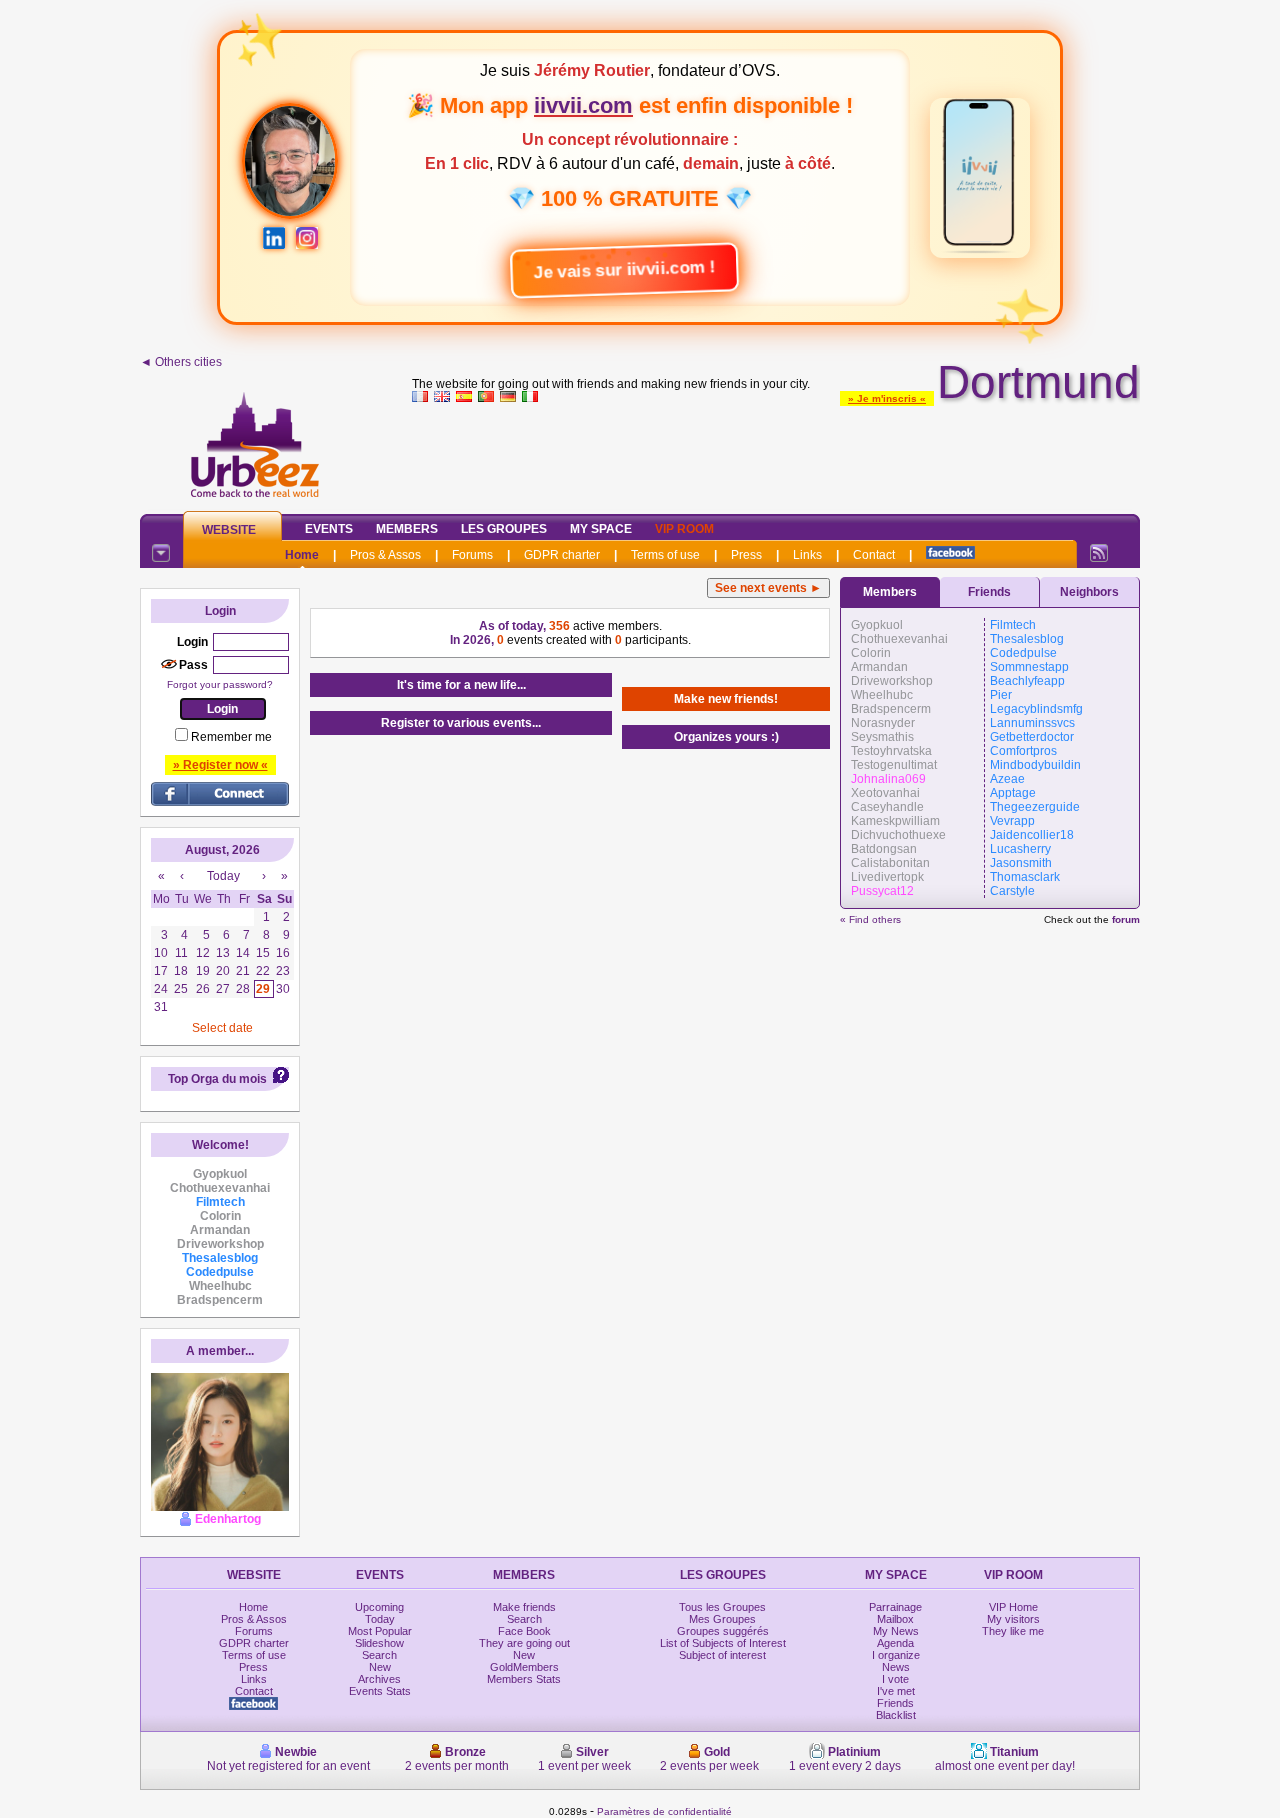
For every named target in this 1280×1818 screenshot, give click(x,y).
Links (807, 555)
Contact (874, 555)
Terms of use (665, 555)
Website (229, 530)
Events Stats (380, 1691)
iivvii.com (583, 105)
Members (407, 529)
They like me (1013, 1631)
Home (302, 555)
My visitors (1013, 1619)
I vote (895, 1679)
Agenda (895, 1643)
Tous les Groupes (722, 1607)
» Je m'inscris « (887, 398)
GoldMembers (524, 1667)
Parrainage (895, 1607)
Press (746, 555)
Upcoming (379, 1607)
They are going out (524, 1643)
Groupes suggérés (723, 1631)
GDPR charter (562, 555)
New (380, 1667)
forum (1126, 919)
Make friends (524, 1607)
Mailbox (895, 1619)
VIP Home (1013, 1607)
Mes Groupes (722, 1619)
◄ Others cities (181, 362)
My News (896, 1631)
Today (380, 1619)
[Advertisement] (776, 454)
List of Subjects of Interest (723, 1643)
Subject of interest (722, 1655)
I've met (896, 1691)
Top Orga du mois (217, 1079)
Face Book (524, 1631)
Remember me (231, 737)
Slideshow (379, 1643)
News (896, 1667)
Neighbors (1089, 592)
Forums (472, 555)
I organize (896, 1655)
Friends (989, 592)
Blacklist (896, 1715)
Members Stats (524, 1679)
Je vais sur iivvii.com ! (629, 269)
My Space (601, 529)
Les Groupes (504, 529)
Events (329, 529)
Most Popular (380, 1631)
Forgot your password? (220, 684)
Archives (379, 1679)
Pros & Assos (385, 555)
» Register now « (220, 765)
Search (379, 1655)
